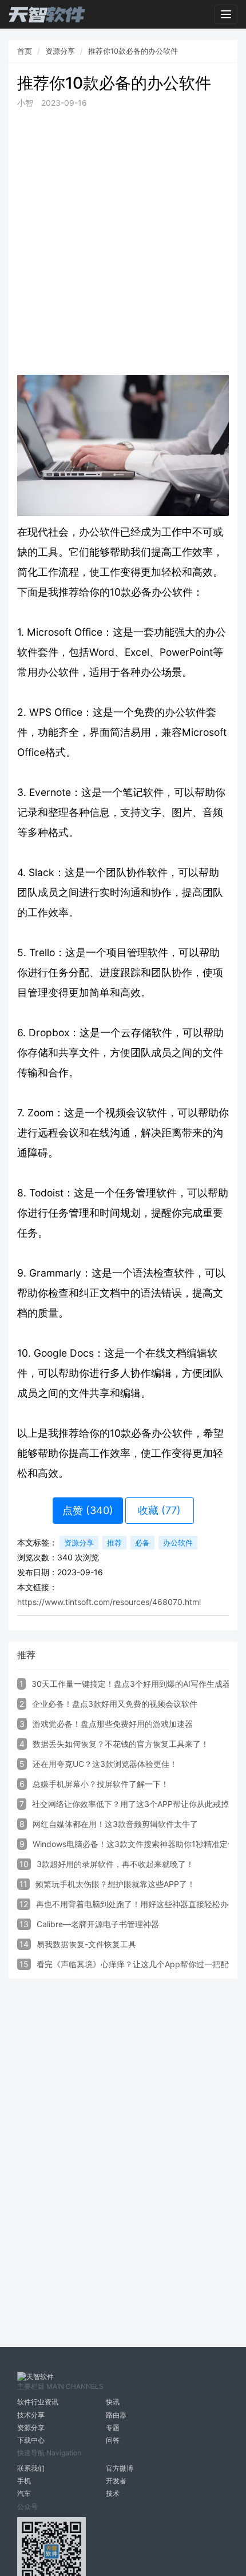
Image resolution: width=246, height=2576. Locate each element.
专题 (113, 2428)
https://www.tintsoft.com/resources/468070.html (109, 1602)
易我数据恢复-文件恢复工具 (86, 1944)
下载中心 (31, 2440)
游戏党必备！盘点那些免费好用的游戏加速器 (113, 1724)
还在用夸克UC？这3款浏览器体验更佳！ (105, 1764)
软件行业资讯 (38, 2402)
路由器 (116, 2415)
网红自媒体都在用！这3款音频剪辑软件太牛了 (115, 1824)
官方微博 (120, 2468)
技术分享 (31, 2415)
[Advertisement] (123, 242)
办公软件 (178, 1543)
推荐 (114, 1543)
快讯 (113, 2402)
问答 (113, 2440)
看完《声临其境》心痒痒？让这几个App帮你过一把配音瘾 (140, 1964)
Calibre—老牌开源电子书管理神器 (98, 1924)
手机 (24, 2481)
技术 (113, 2493)
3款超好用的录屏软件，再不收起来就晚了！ (115, 1864)
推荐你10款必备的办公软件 (133, 51)
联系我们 (31, 2468)
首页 (25, 51)
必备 (142, 1543)
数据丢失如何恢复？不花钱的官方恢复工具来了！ (121, 1744)
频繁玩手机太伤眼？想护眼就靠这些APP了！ (115, 1884)
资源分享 (60, 51)
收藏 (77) (159, 1510)
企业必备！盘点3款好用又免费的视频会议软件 (115, 1704)
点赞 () (88, 1510)
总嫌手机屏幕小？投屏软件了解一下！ (101, 1784)
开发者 (116, 2481)
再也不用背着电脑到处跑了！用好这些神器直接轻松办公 (136, 1904)
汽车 (24, 2493)
